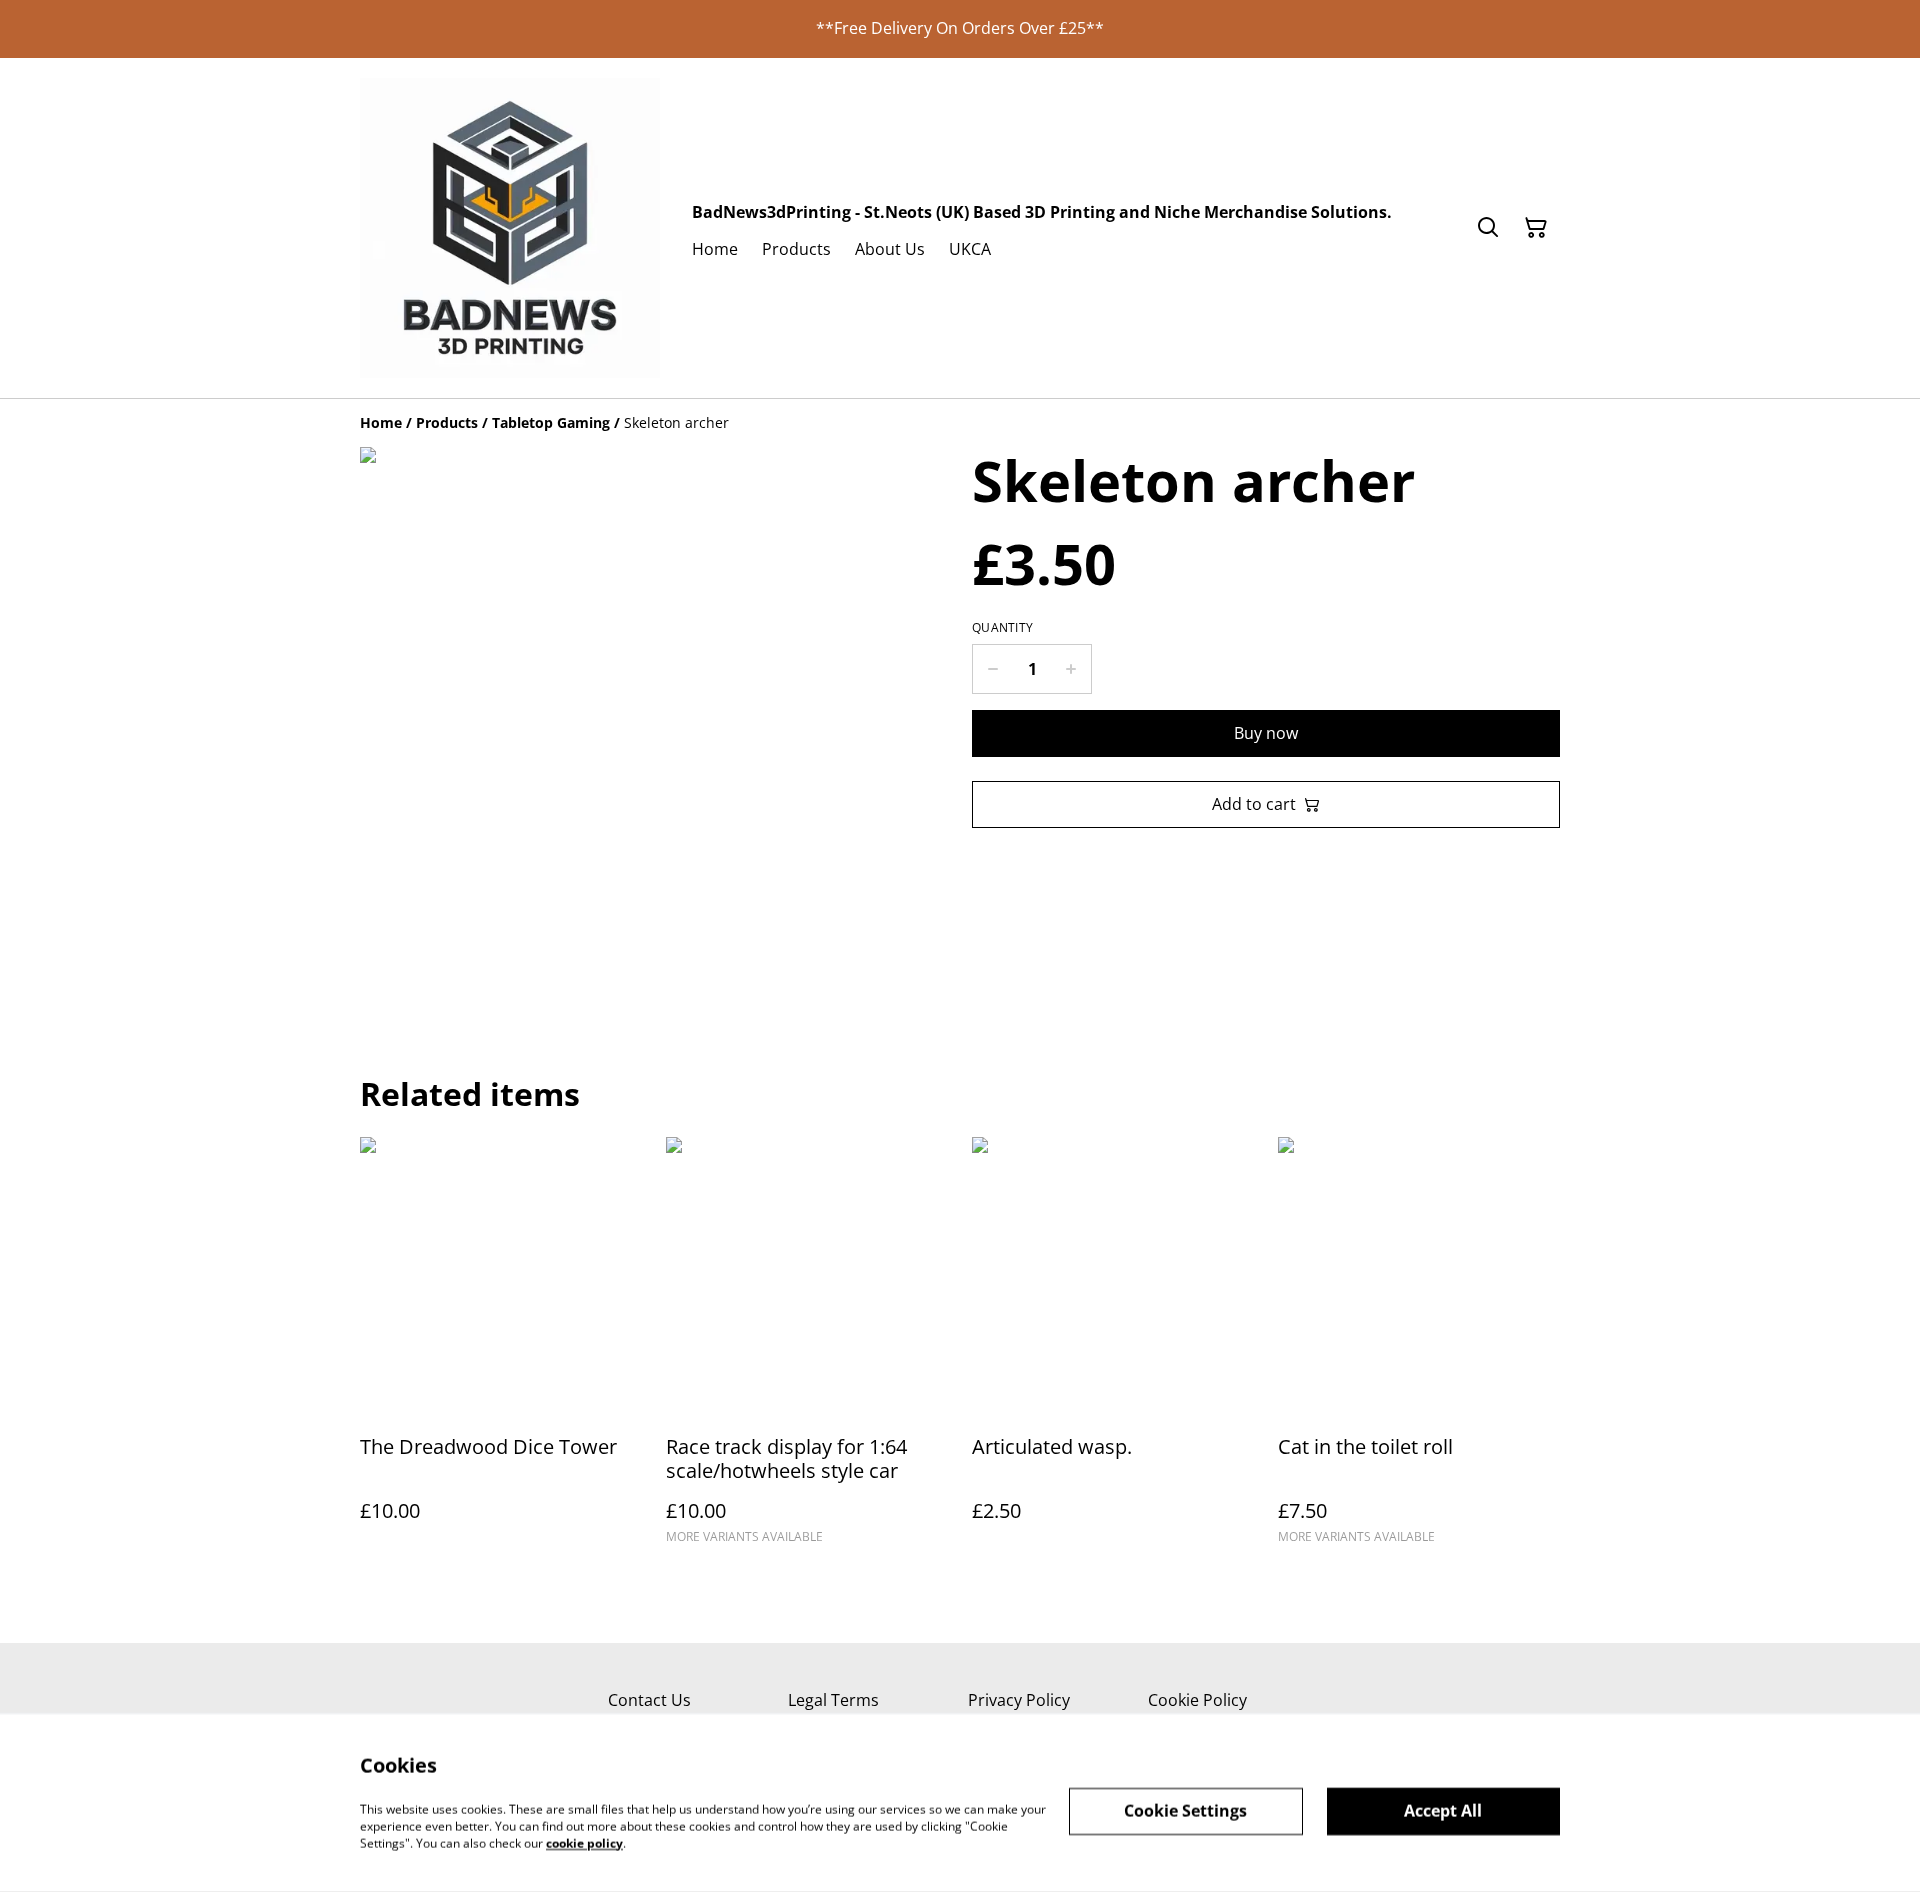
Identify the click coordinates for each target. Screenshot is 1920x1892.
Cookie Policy (1197, 1700)
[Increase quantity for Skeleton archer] (1071, 669)
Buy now (1266, 733)
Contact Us (649, 1700)
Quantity (1002, 628)
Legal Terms (833, 1700)
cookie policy (584, 1842)
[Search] (1488, 228)
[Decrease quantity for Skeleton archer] (992, 669)
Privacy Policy (1019, 1700)
